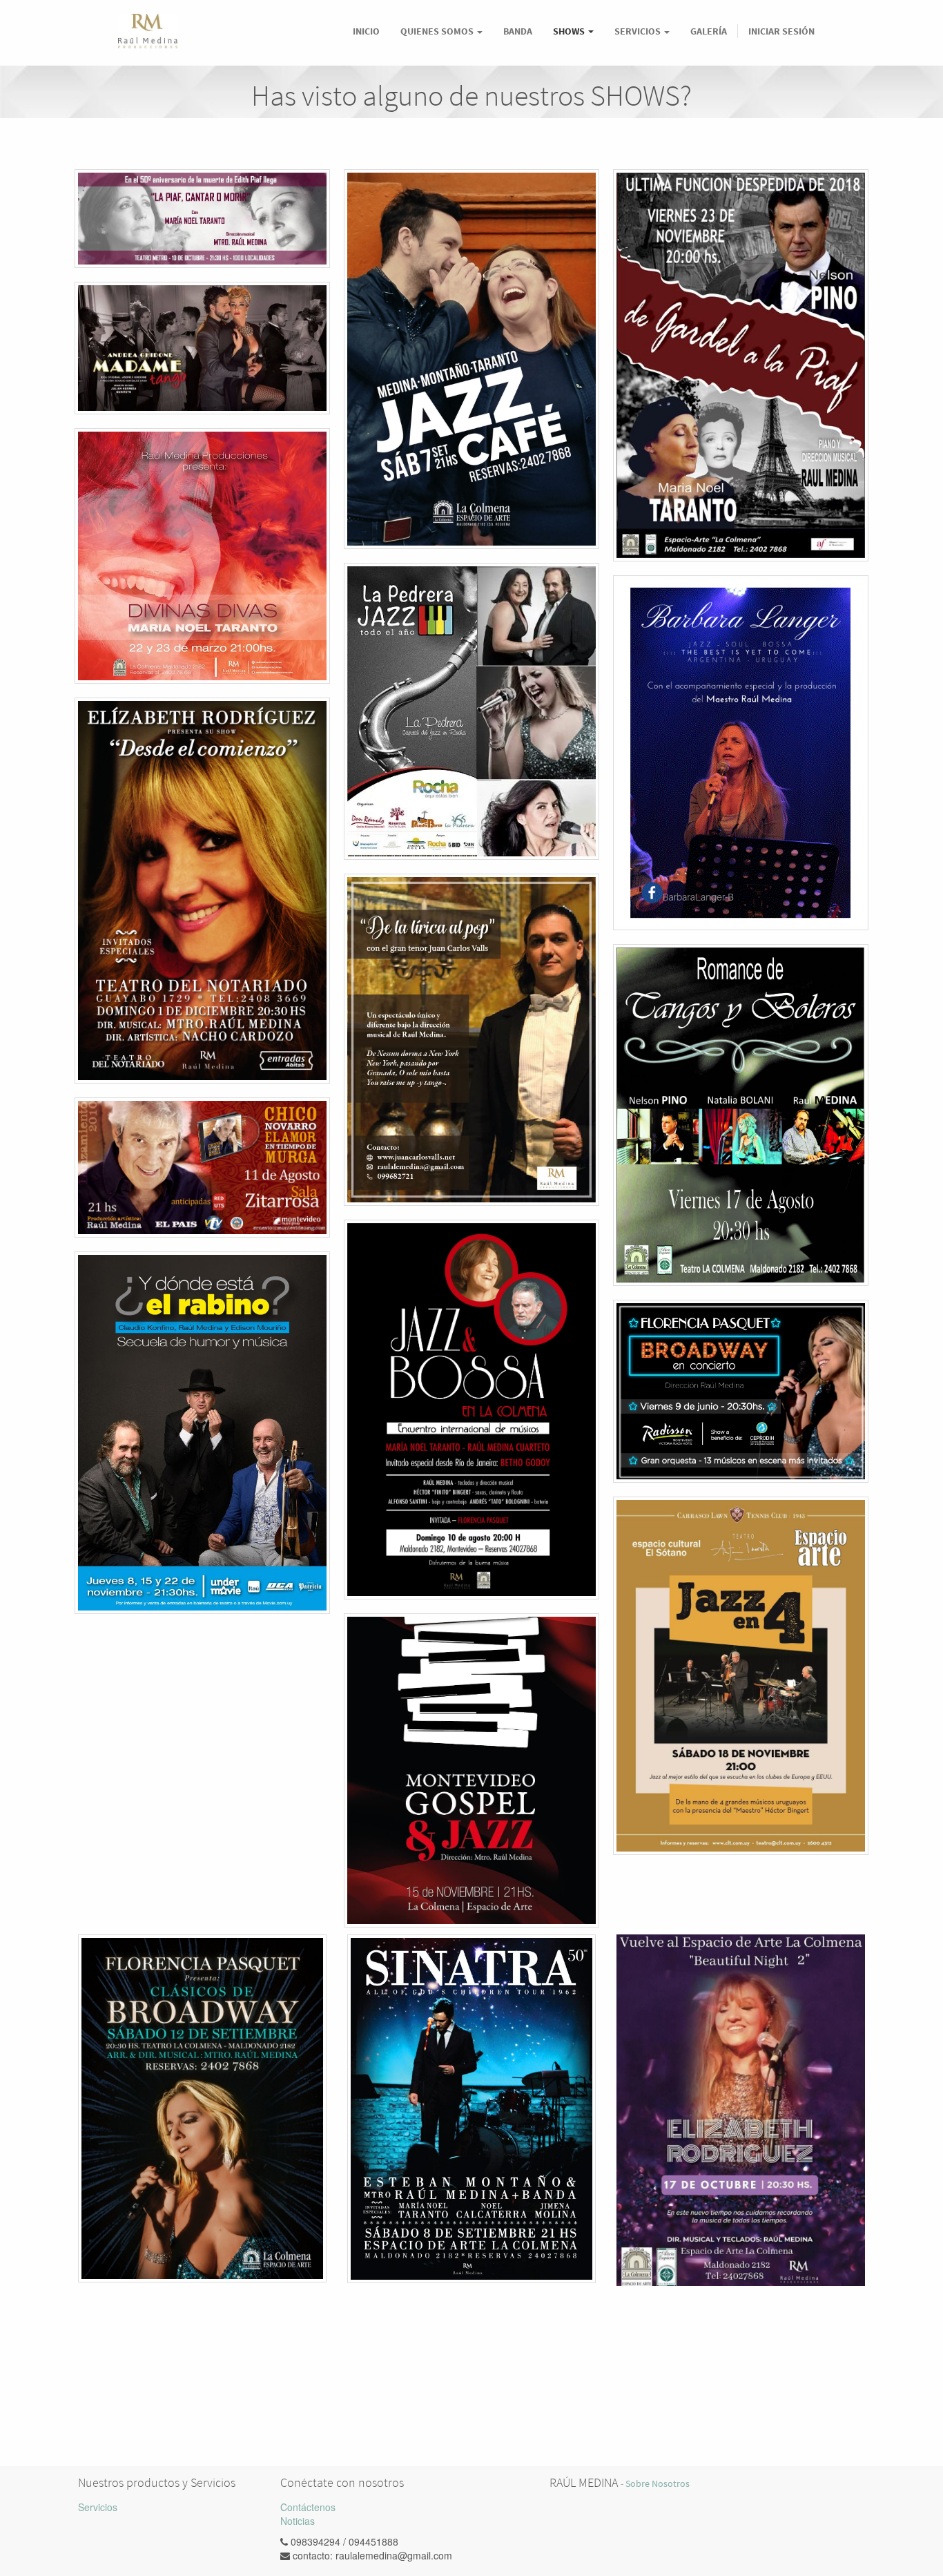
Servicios (98, 2507)
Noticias (298, 2521)
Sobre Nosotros (658, 2484)
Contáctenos (308, 2507)
